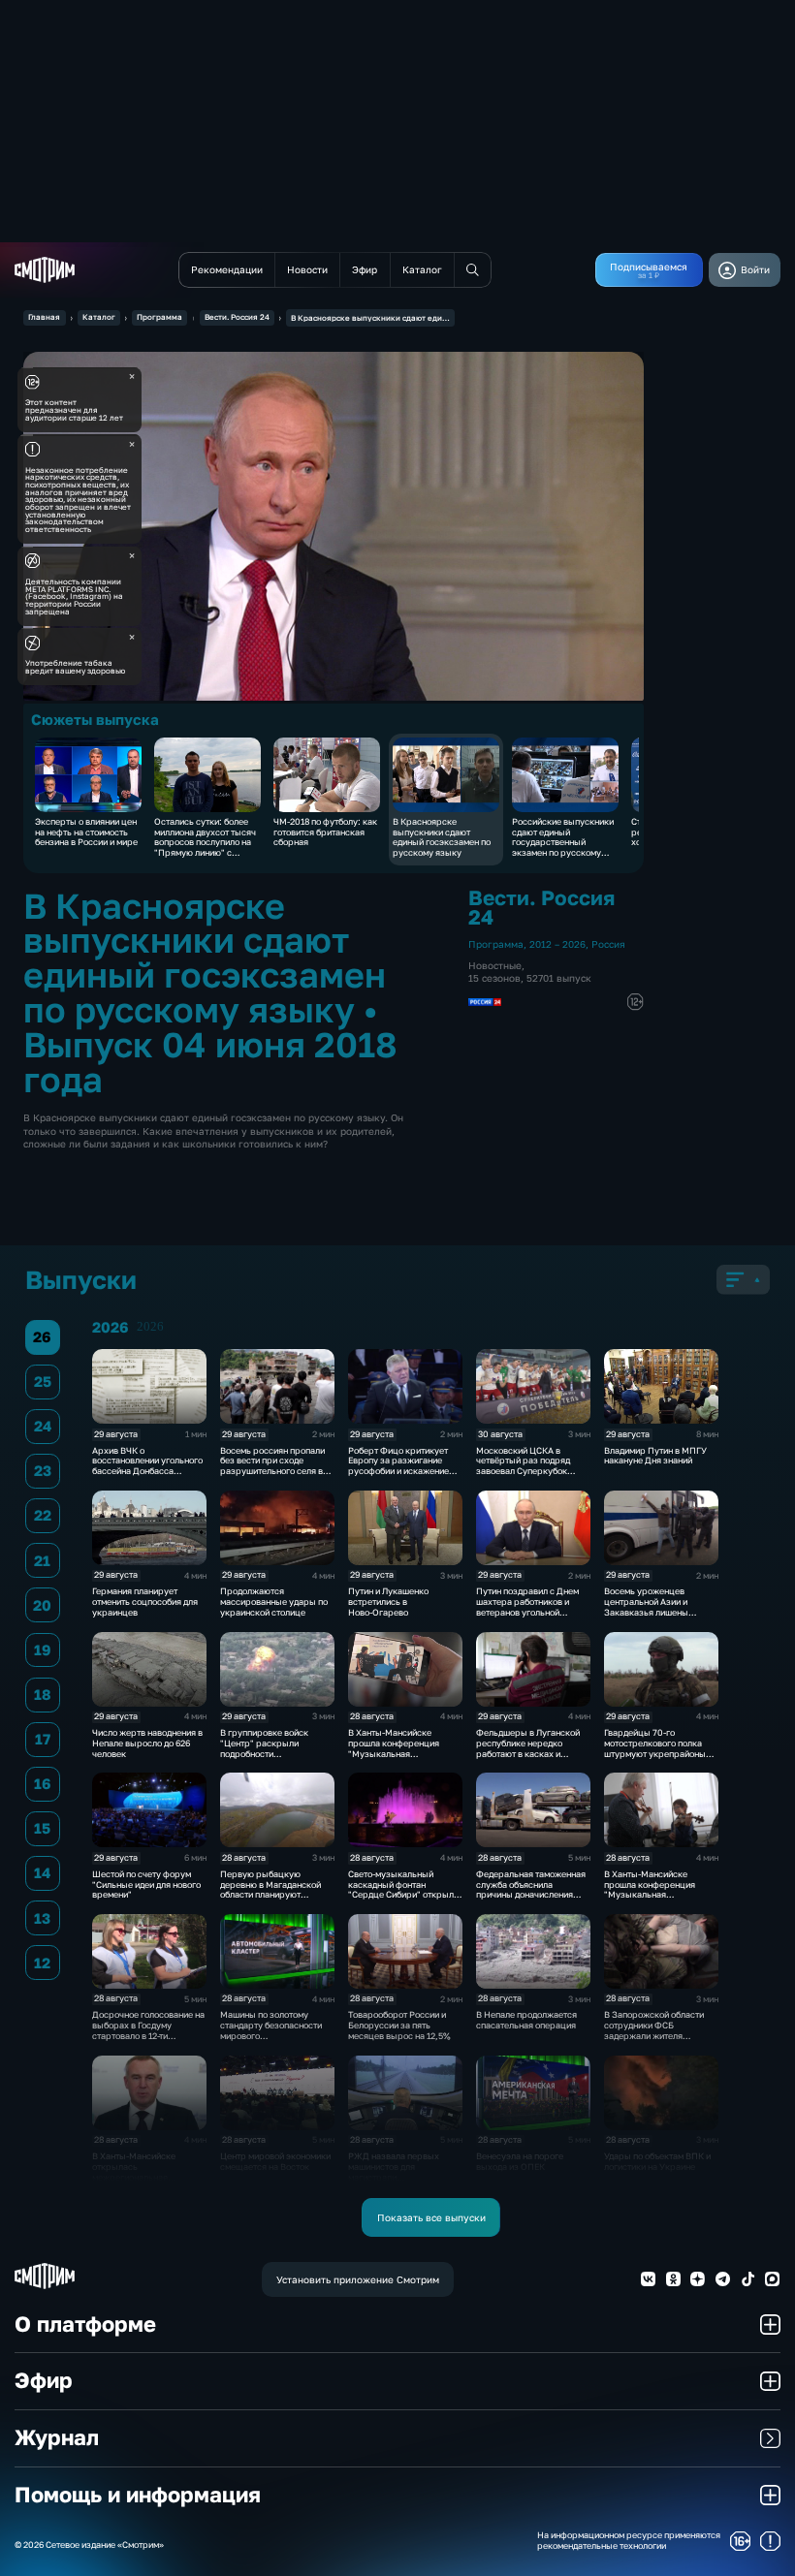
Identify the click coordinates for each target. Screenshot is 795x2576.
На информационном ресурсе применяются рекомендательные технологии (629, 2541)
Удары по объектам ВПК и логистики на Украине (657, 2161)
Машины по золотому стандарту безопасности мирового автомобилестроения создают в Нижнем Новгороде (271, 2041)
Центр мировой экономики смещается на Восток (275, 2161)
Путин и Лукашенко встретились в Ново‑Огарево (388, 1602)
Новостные (495, 965)
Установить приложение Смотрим (358, 2279)
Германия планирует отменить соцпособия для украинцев (145, 1602)
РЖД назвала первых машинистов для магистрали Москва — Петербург (394, 2171)
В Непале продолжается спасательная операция (526, 2020)
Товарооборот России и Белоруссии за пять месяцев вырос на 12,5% (399, 2025)
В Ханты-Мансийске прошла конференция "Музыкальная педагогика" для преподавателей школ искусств (394, 1759)
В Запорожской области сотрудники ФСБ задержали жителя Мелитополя (654, 2030)
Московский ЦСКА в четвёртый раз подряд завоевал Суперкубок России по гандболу (523, 1466)
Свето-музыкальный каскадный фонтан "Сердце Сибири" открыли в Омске (403, 1889)
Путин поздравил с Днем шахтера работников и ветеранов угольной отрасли (527, 1606)
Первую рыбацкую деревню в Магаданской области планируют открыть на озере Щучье (272, 1889)
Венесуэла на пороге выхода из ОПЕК (520, 2161)
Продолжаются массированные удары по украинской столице (274, 1602)
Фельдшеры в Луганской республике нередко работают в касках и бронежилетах (528, 1748)
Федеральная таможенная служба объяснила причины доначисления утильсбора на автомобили (531, 1889)
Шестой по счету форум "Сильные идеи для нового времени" (146, 1885)
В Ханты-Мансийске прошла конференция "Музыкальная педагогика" (650, 1889)
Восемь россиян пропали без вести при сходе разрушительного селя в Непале (272, 1466)
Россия (608, 944)
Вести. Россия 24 (237, 317)
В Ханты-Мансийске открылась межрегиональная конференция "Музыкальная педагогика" (134, 2182)
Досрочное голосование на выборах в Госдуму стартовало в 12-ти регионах (148, 2030)
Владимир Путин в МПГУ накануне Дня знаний (655, 1456)
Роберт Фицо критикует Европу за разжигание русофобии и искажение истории (398, 1466)
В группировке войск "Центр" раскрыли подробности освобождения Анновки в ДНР (272, 1753)
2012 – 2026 (557, 944)
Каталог (99, 317)
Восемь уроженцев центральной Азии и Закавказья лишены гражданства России (647, 1606)
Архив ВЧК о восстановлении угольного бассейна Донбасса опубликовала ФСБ (147, 1466)
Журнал (57, 2437)
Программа (159, 317)
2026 (150, 1327)
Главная (44, 317)
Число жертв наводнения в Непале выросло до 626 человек (147, 1743)
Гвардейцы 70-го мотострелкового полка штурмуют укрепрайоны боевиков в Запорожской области (656, 1753)
